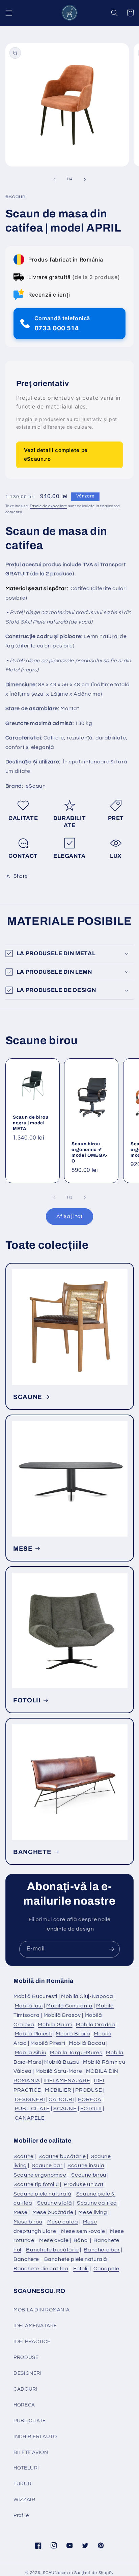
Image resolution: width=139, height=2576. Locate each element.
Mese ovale (54, 2240)
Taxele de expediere (48, 506)
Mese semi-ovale (83, 2231)
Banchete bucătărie (52, 2250)
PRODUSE (89, 2090)
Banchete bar (102, 2250)
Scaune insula (86, 2165)
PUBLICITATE (32, 2109)
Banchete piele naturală (76, 2259)
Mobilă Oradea (95, 2025)
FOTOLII (27, 1700)
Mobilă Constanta (69, 2006)
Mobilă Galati (55, 2025)
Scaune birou (89, 2175)
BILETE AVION (31, 2452)
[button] (9, 13)
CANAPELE (30, 2118)
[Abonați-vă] (112, 1949)
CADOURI (61, 2099)
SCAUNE (28, 1397)
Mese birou (28, 2222)
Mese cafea (63, 2222)
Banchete (26, 2259)
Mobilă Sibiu (31, 2053)
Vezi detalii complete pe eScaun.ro (56, 454)
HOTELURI (26, 2468)
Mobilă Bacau (87, 2043)
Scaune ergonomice (40, 2175)
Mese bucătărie (53, 2212)
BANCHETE (32, 1852)
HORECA (90, 2099)
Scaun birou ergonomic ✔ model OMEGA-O (90, 1152)
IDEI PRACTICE (32, 2342)
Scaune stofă (55, 2203)
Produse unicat (84, 2184)
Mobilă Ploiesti (33, 2034)
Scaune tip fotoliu (36, 2184)
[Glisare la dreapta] (85, 179)
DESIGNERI (30, 2099)
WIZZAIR (24, 2500)
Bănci (81, 2240)
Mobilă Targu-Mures (76, 2053)
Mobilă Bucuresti (35, 1996)
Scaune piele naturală (42, 2194)
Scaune (24, 2156)
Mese (21, 2212)
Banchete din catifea (41, 2269)
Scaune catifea (97, 2203)
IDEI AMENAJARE (67, 2081)
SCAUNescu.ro (58, 2573)
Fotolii (81, 2269)
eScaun (36, 786)
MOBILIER (58, 2090)
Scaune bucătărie (62, 2156)
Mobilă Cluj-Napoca (87, 1996)
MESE (23, 1549)
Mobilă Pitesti (48, 2043)
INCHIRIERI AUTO (35, 2437)
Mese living (93, 2212)
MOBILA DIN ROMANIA (41, 2310)
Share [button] (21, 876)
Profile (21, 2516)
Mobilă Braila (73, 2034)
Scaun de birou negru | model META (31, 1123)
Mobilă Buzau (62, 2062)
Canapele (106, 2269)
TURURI (23, 2484)
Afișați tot (69, 1216)
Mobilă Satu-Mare (59, 2071)
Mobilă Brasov (62, 2015)
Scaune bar (47, 2165)
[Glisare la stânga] (54, 179)
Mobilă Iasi (29, 2006)
